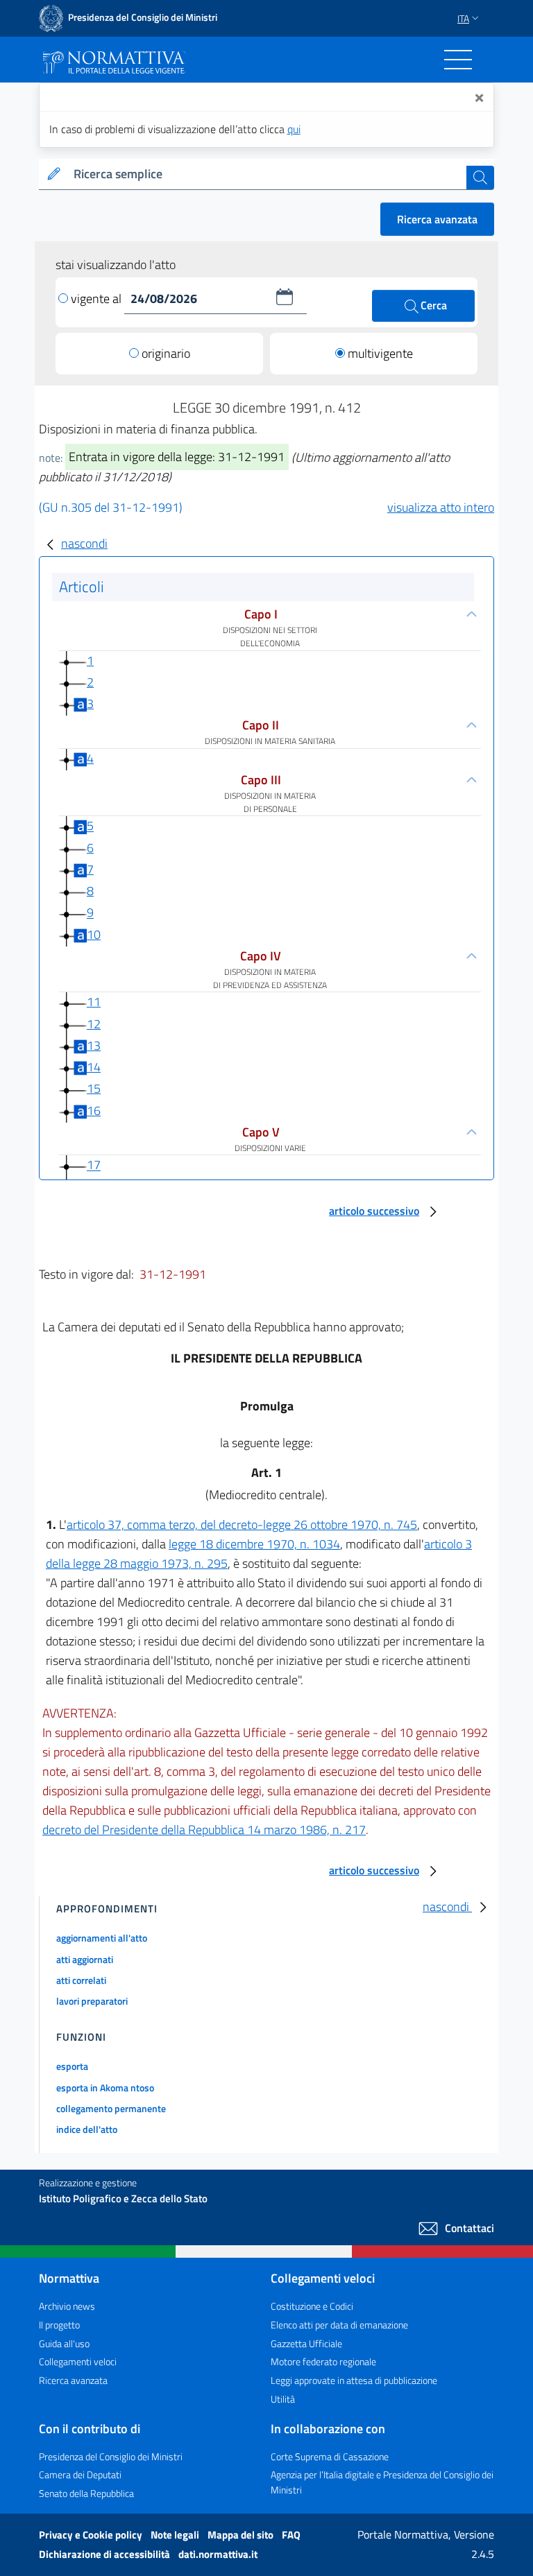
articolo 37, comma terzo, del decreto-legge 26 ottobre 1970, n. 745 (242, 1524)
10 (94, 934)
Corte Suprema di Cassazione (330, 2456)
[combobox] (267, 174)
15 (94, 1088)
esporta (72, 2066)
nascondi (84, 543)
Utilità (283, 2399)
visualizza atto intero (441, 507)
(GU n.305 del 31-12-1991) (111, 507)
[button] (285, 297)
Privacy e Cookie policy (92, 2535)
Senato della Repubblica (86, 2493)
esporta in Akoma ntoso (105, 2087)
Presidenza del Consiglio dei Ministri (111, 2456)
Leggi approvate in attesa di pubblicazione (354, 2380)
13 (94, 1045)
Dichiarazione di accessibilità (105, 2554)
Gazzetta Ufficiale (306, 2343)
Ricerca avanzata (437, 219)
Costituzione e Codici (312, 2306)
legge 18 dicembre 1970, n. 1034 (254, 1544)
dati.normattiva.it (218, 2554)
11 (94, 1002)
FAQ (291, 2535)
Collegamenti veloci (78, 2361)
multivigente (380, 353)
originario (166, 353)
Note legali (176, 2535)
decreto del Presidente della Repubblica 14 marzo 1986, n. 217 (204, 1830)
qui (294, 129)
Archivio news (67, 2306)
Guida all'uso (64, 2343)
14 (94, 1067)
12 (94, 1024)
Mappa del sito (242, 2535)
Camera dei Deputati (80, 2474)
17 (94, 1165)
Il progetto (59, 2325)
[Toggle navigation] (458, 60)
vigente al (98, 299)
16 (94, 1110)
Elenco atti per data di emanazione (339, 2325)
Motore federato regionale (323, 2361)
